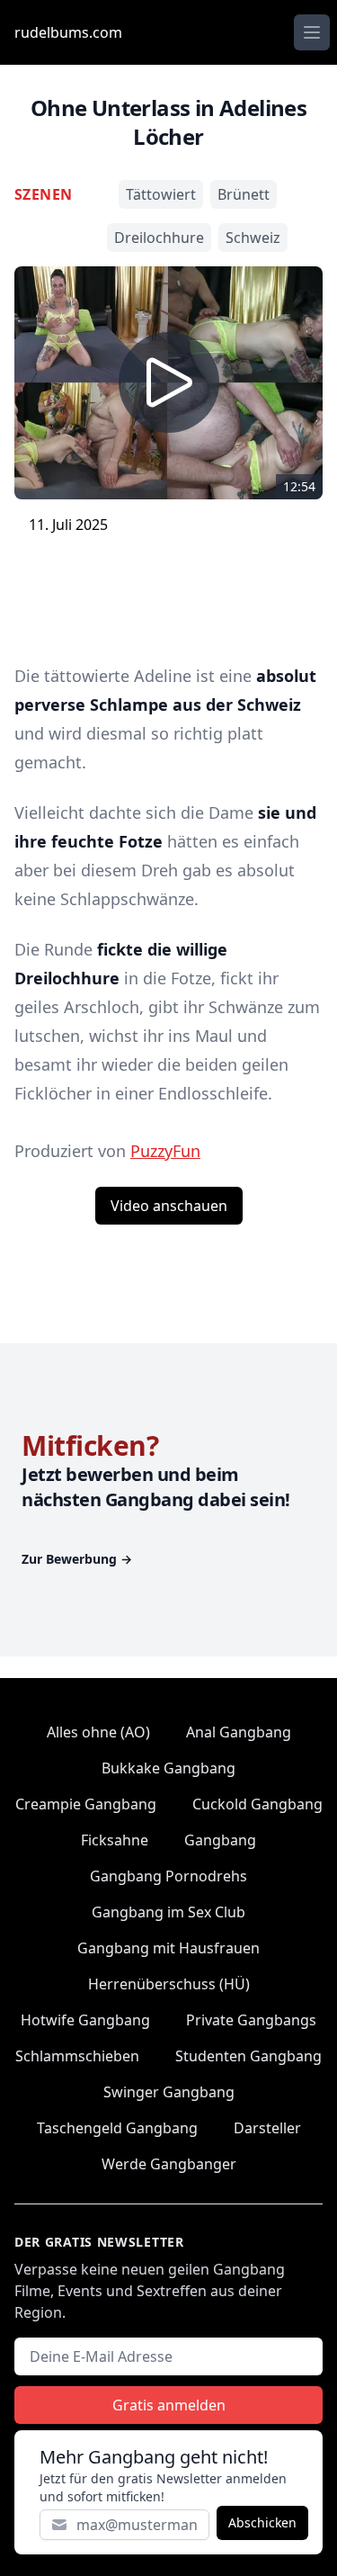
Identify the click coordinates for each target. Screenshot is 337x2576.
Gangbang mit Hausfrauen (168, 1948)
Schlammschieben (77, 2056)
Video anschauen (169, 1206)
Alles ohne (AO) (98, 1732)
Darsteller (267, 2128)
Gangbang (220, 1840)
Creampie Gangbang (86, 1804)
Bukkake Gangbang (168, 1768)
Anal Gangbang (239, 1732)
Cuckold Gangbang (257, 1804)
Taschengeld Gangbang (117, 2128)
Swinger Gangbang (169, 2092)
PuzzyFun (165, 1151)
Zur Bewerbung (77, 1559)
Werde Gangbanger (169, 2164)
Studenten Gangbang (248, 2056)
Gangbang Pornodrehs (168, 1876)
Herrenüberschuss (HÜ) (169, 1984)
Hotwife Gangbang (85, 2020)
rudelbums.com (68, 32)
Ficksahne (115, 1840)
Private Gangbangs (251, 2020)
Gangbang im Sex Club (168, 1912)
